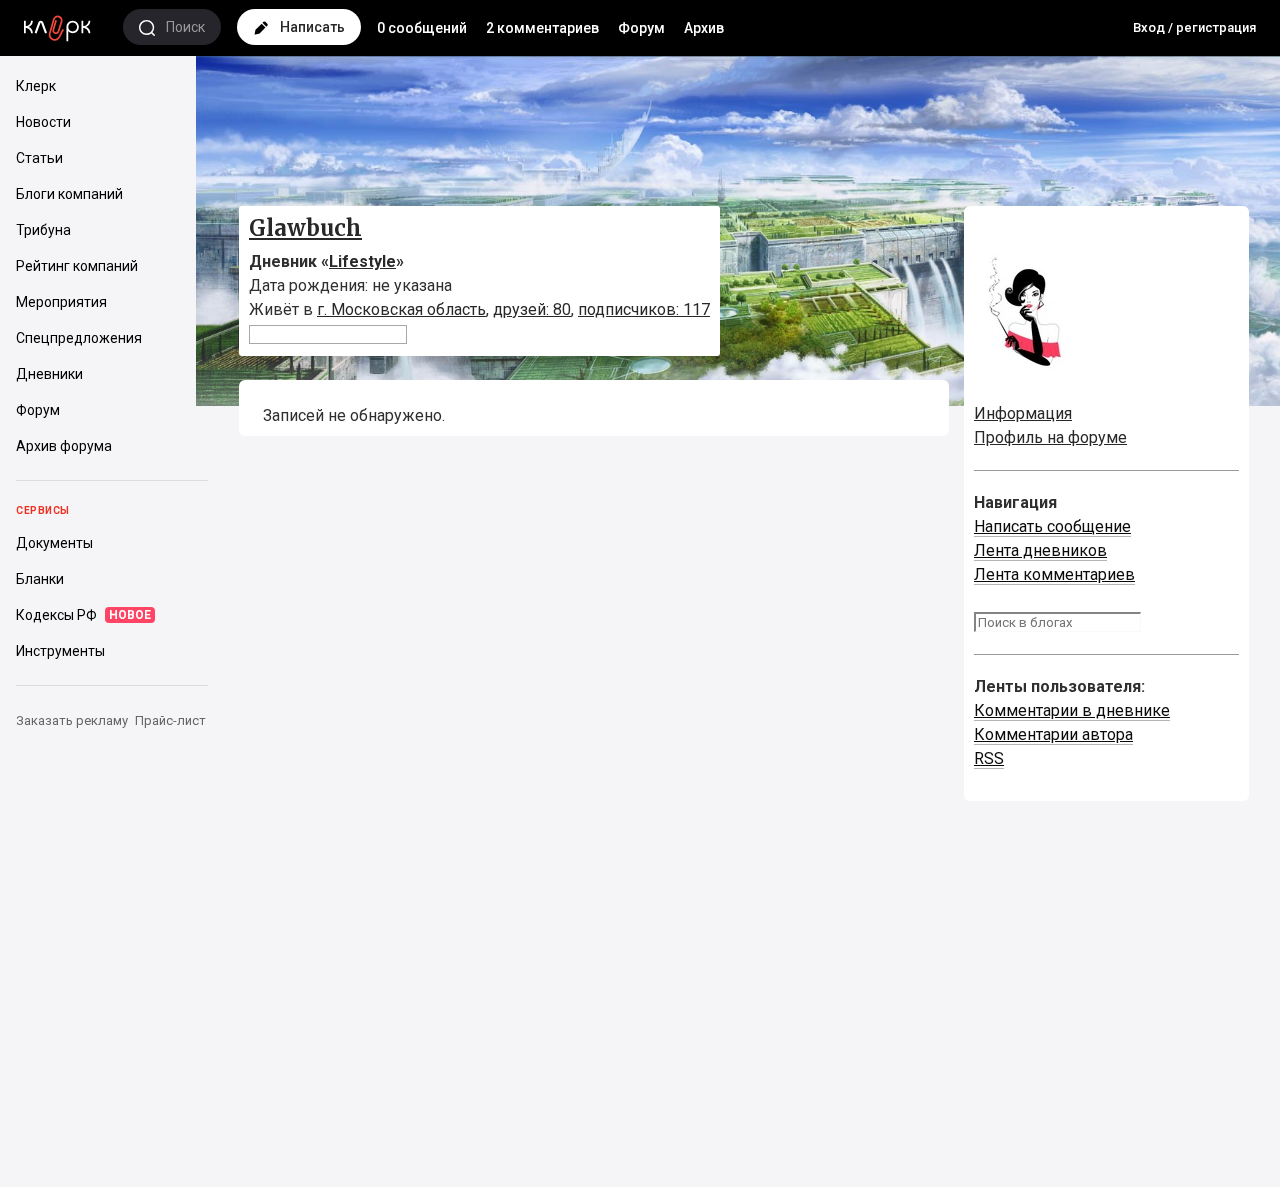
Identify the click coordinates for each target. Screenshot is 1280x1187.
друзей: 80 (532, 309)
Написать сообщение (1052, 526)
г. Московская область (401, 309)
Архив (704, 28)
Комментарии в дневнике (1072, 710)
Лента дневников (1040, 550)
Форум (641, 28)
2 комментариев (542, 28)
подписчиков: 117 (644, 309)
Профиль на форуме (1050, 437)
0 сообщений (422, 28)
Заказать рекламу (72, 720)
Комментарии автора (1053, 734)
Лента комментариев (1054, 574)
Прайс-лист (170, 720)
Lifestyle (362, 261)
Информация (1023, 413)
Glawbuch (305, 228)
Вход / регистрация (1194, 27)
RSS (989, 758)
